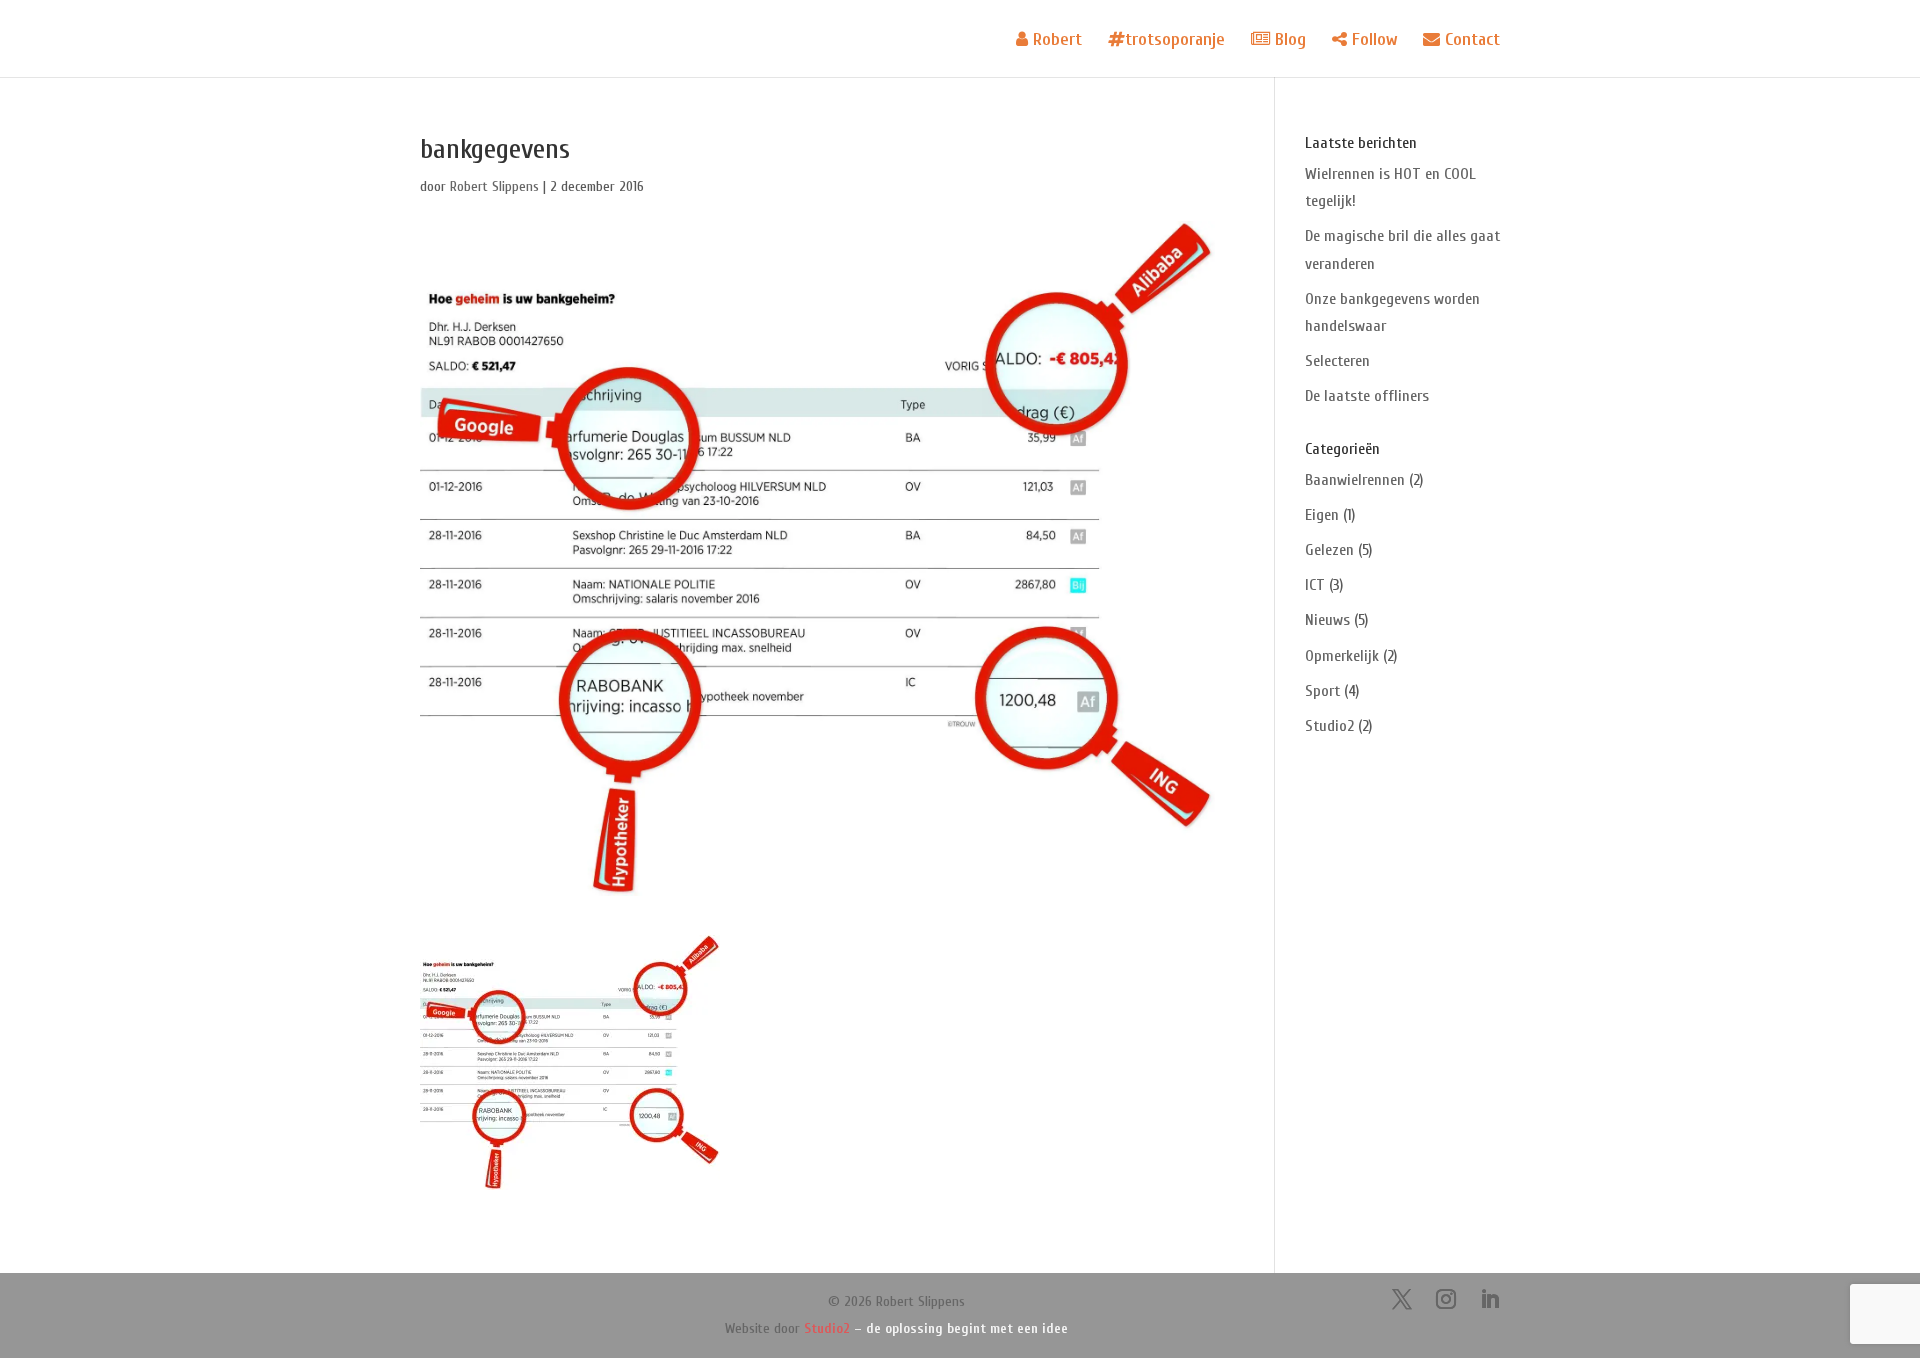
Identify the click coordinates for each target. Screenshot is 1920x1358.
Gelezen (1329, 550)
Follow (1372, 40)
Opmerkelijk (1342, 656)
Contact (1470, 40)
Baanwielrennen (1355, 480)
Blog (1288, 40)
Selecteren (1337, 361)
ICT (1315, 585)
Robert (1055, 40)
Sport (1322, 691)
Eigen (1322, 515)
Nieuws (1327, 620)
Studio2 (1329, 726)
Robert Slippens (494, 186)
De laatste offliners (1367, 396)
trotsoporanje (1175, 40)
